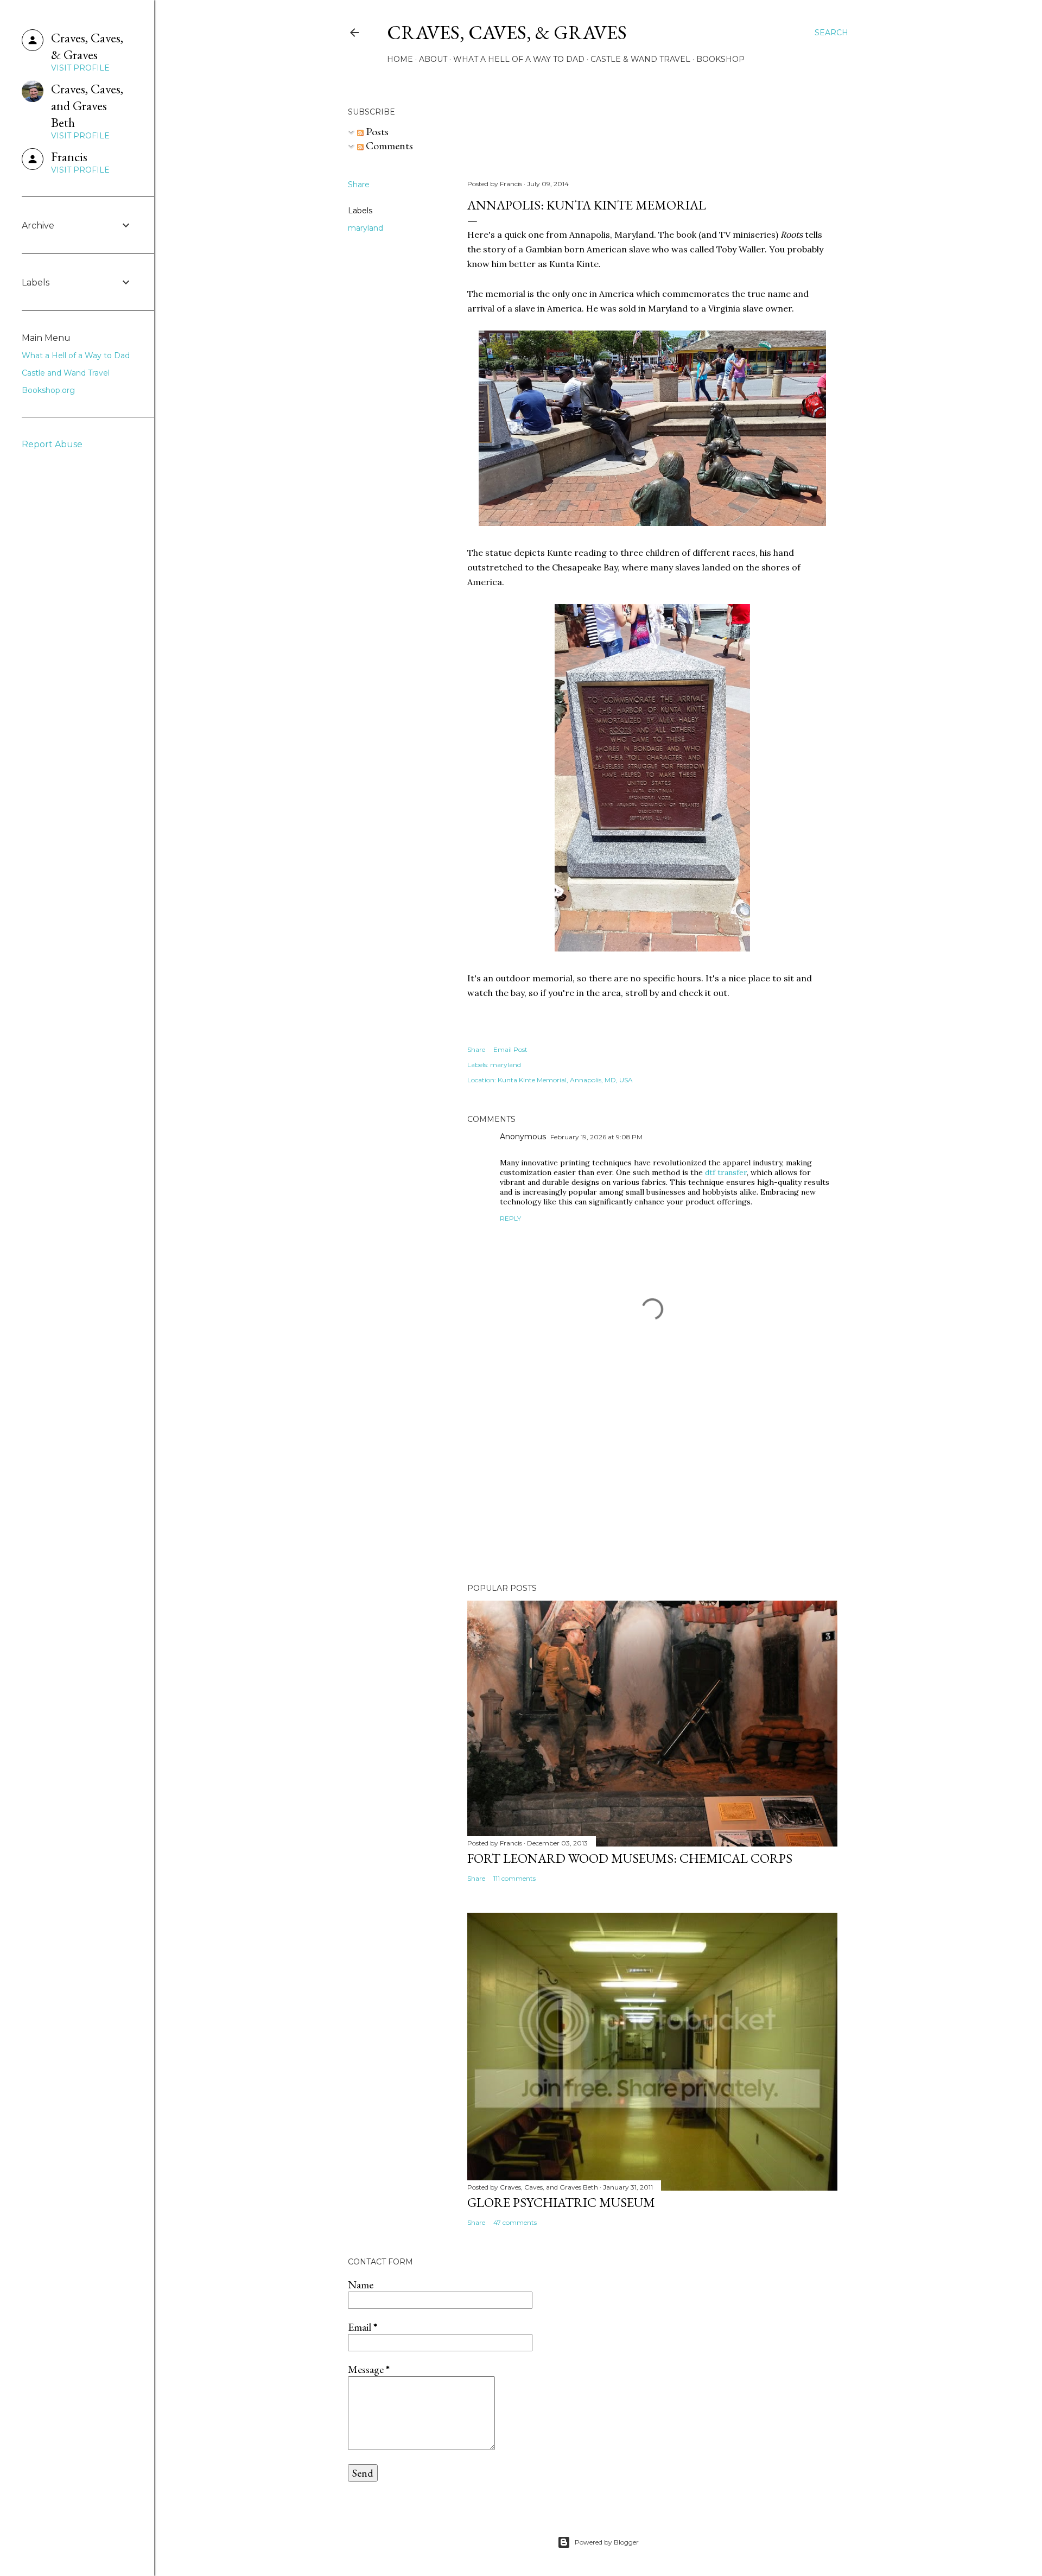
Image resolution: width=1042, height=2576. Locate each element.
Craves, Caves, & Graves (507, 32)
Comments (388, 145)
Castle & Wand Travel (640, 59)
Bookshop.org (48, 390)
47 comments (515, 2222)
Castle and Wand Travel (66, 373)
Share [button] (359, 185)
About (433, 59)
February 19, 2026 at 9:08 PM (596, 1137)
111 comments (514, 1878)
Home (400, 59)
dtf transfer (726, 1172)
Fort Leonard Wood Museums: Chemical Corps (630, 1858)
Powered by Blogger (607, 2542)
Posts (376, 131)
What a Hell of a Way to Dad (519, 59)
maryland (366, 228)
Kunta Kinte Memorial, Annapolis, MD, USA (565, 1080)
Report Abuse (52, 444)
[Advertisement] (652, 1480)
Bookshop (720, 59)
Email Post (510, 1049)
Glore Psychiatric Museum (561, 2202)
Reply (510, 1218)
